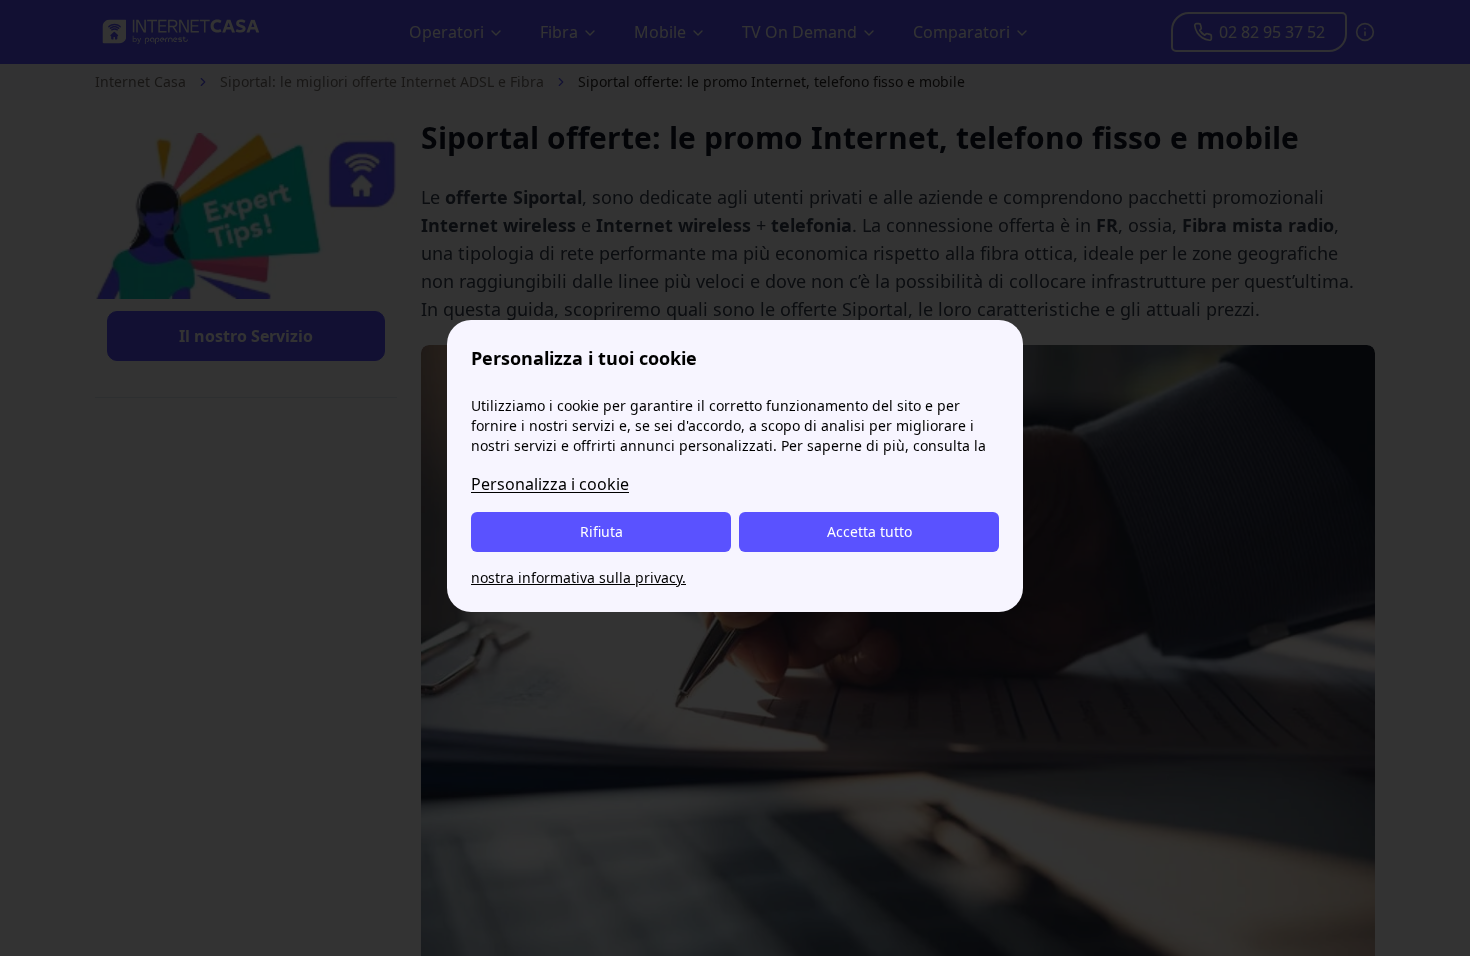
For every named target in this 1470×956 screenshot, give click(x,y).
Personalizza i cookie (550, 484)
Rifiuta (601, 531)
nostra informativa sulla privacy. (578, 577)
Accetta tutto (869, 531)
